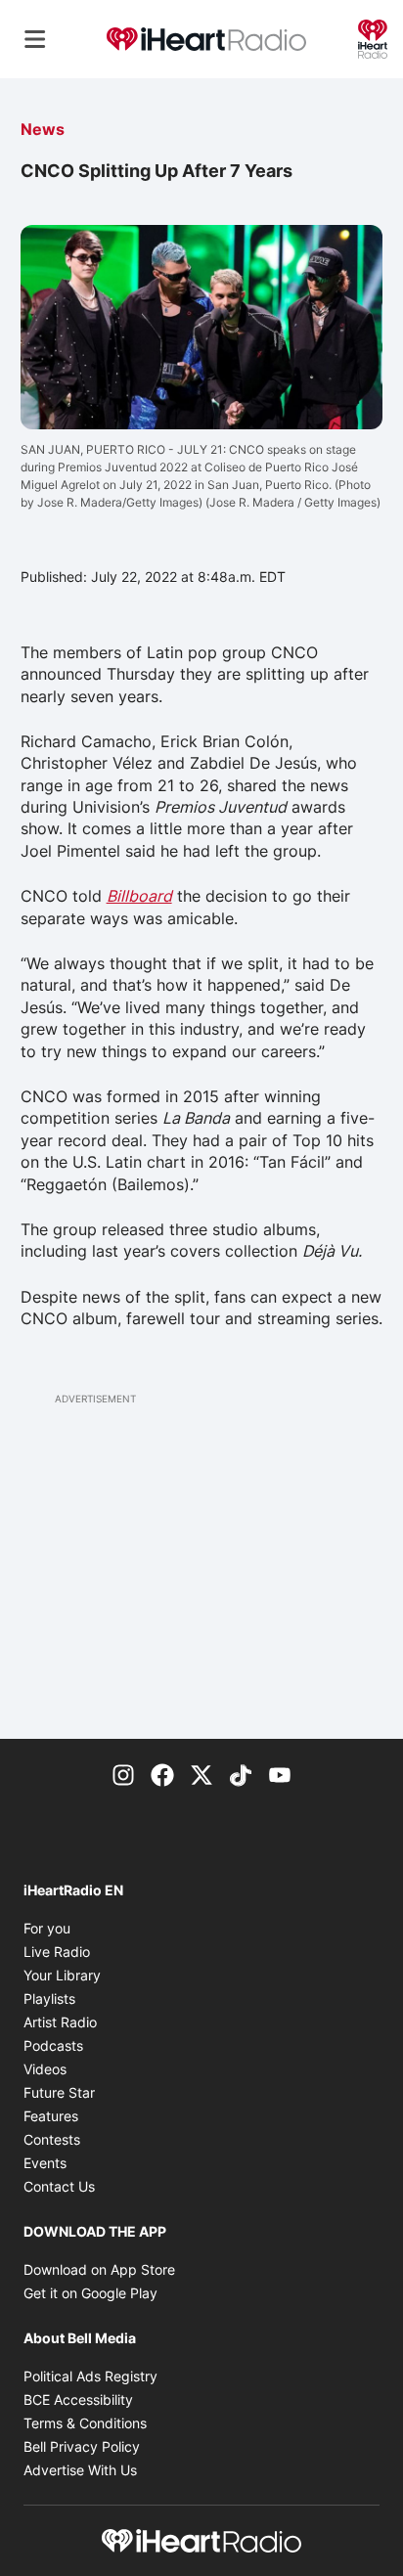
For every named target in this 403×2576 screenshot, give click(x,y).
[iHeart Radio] (373, 37)
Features (51, 2116)
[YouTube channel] (280, 1774)
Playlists (49, 1999)
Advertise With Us (80, 2470)
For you (47, 1928)
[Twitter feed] (201, 1774)
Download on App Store (99, 2269)
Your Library (62, 1975)
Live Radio (57, 1952)
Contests (52, 2139)
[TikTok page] (241, 1774)
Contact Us (59, 2186)
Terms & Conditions (85, 2423)
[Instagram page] (123, 1774)
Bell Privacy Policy (82, 2446)
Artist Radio (60, 2022)
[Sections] (35, 39)
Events (45, 2163)
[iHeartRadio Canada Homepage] (206, 40)
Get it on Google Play (90, 2293)
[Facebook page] (162, 1774)
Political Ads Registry (90, 2376)
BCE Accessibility (78, 2399)
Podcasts (53, 2045)
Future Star (59, 2092)
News (43, 129)
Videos (45, 2069)
